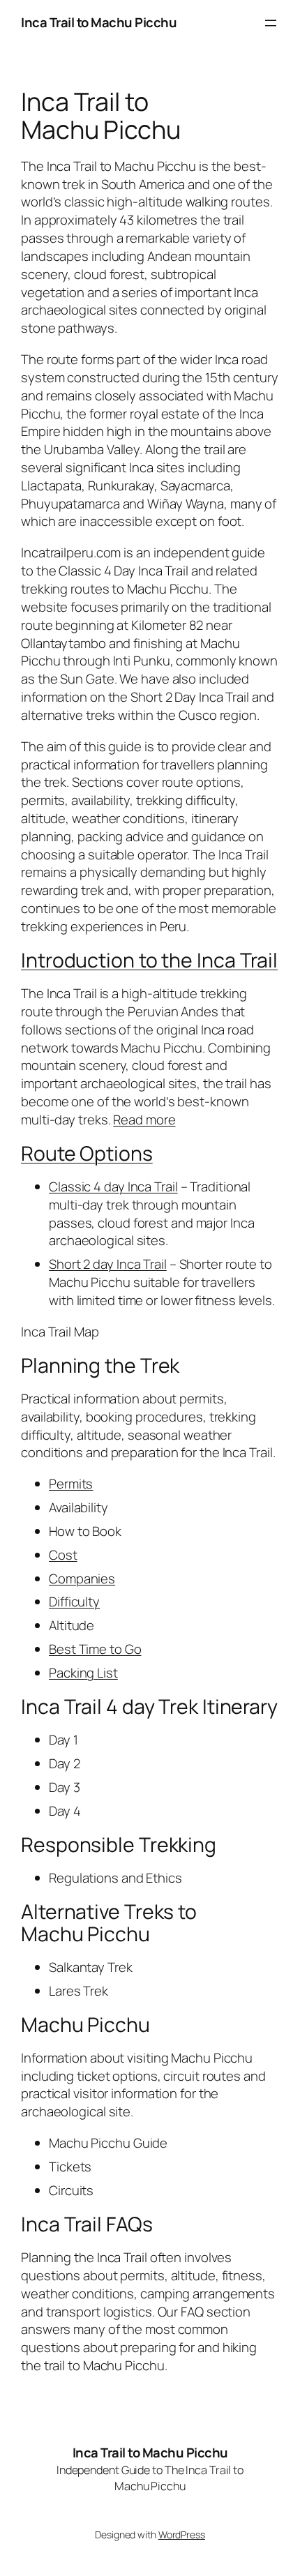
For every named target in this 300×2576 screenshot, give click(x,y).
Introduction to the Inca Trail (149, 960)
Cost (63, 1555)
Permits (71, 1484)
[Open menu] (271, 23)
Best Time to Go (95, 1649)
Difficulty (74, 1602)
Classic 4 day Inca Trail (113, 1187)
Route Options (87, 1153)
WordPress (182, 2534)
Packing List (83, 1673)
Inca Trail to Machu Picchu (99, 22)
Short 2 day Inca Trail (108, 1264)
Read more (144, 1120)
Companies (82, 1579)
